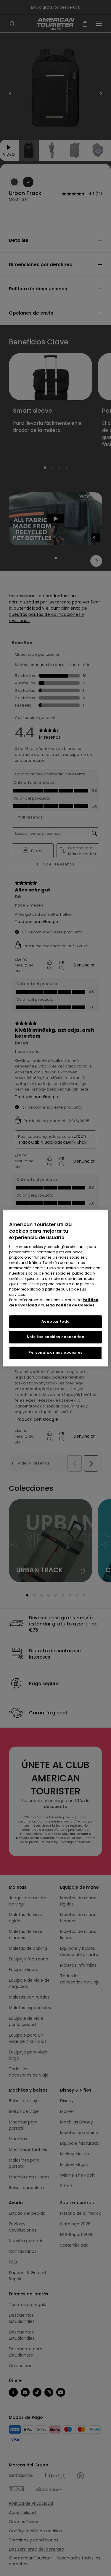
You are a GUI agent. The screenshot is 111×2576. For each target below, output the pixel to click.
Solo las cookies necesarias (55, 1337)
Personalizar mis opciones (55, 1352)
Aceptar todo (55, 1321)
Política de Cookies (75, 1305)
